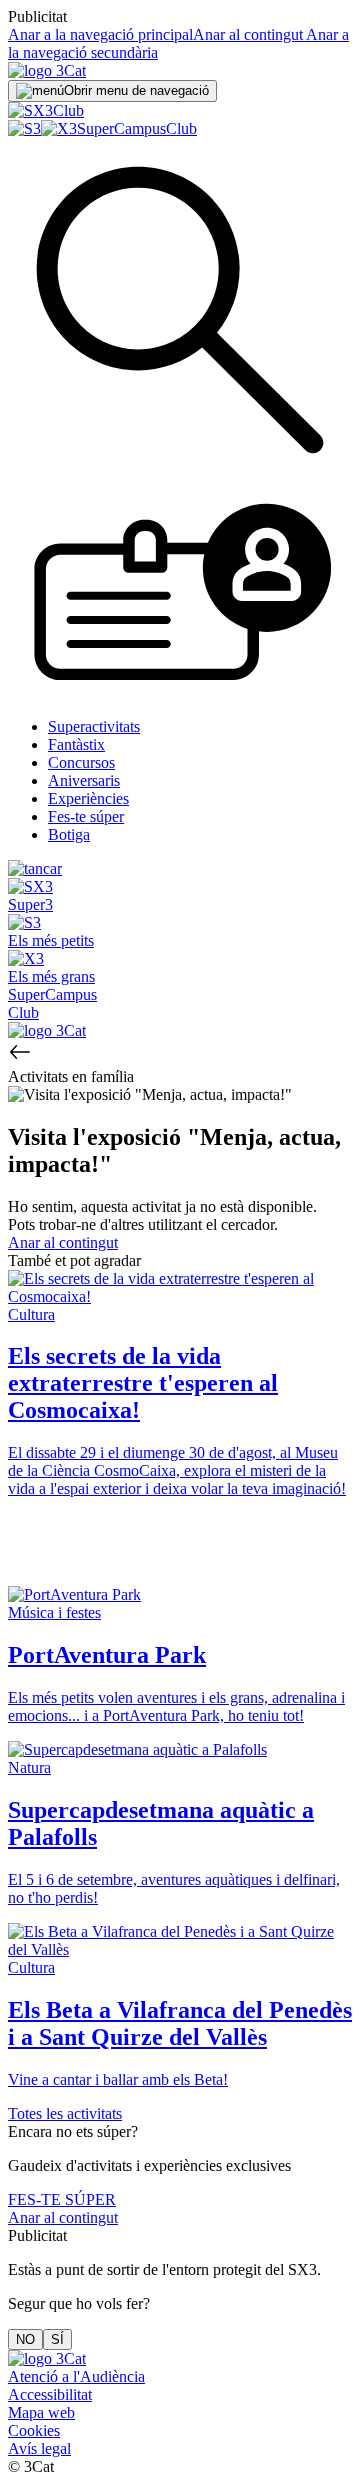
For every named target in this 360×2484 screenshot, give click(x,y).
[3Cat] (47, 70)
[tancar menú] (35, 868)
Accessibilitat (50, 2394)
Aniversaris (84, 780)
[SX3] (30, 110)
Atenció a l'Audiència (76, 2376)
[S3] (24, 128)
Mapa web (41, 2412)
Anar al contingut (248, 34)
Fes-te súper (86, 816)
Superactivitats (94, 726)
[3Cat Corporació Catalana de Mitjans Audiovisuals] (47, 2358)
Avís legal (39, 2448)
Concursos (81, 762)
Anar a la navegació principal (100, 34)
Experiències (88, 798)
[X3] (59, 128)
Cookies (34, 2430)
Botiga (69, 834)
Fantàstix (76, 744)
